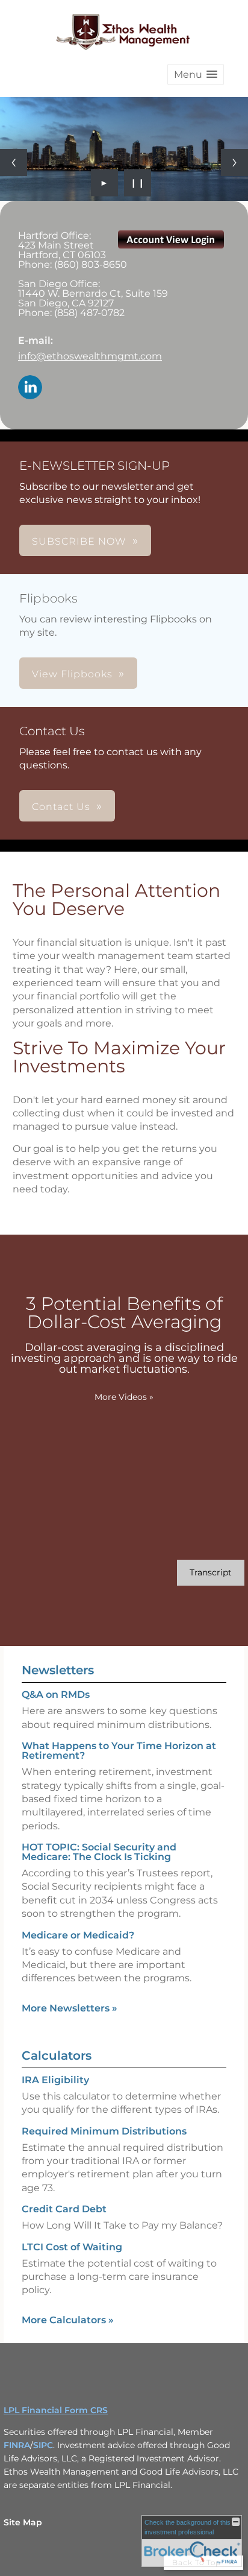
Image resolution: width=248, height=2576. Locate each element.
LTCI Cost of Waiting (72, 2247)
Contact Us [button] (61, 807)
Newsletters (58, 1670)
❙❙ (138, 183)
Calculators (57, 2055)
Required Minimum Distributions (104, 2131)
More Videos (124, 1397)
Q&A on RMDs (56, 1695)
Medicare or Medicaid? (78, 1935)
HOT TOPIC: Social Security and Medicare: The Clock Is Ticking (99, 1852)
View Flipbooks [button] (72, 674)
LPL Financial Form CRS (56, 2410)
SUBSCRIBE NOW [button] (79, 541)
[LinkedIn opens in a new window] (30, 388)
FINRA (17, 2445)
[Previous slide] (14, 163)
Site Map (23, 2522)
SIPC (43, 2445)
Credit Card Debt (64, 2209)
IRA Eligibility (55, 2080)
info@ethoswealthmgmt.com (90, 356)
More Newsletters (70, 2008)
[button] (196, 74)
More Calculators (68, 2320)
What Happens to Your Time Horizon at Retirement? (119, 1751)
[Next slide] (234, 163)
